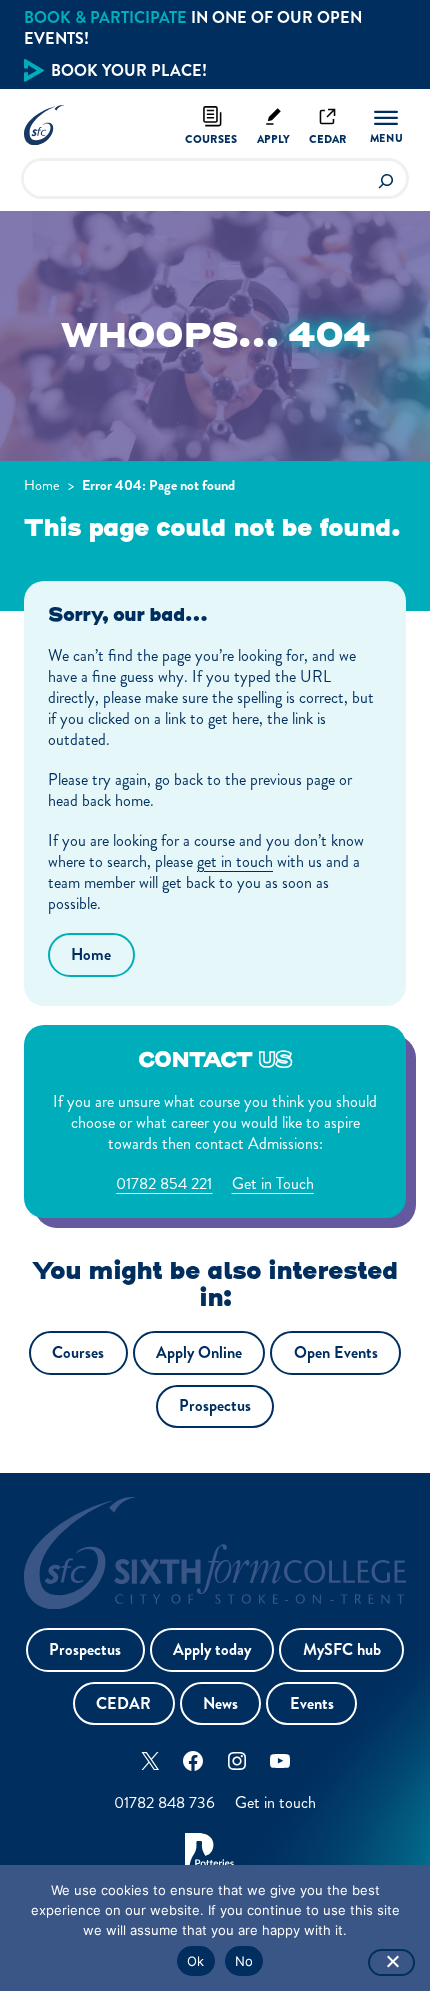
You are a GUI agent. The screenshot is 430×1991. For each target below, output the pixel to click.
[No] (391, 1962)
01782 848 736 (164, 1802)
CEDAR (123, 1703)
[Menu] (386, 126)
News (220, 1703)
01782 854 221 (164, 1183)
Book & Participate (105, 17)
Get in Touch (273, 1183)
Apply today (212, 1649)
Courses (211, 139)
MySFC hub (342, 1649)
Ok (196, 1961)
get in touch (235, 861)
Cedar (328, 139)
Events (312, 1703)
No (244, 1961)
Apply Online (199, 1352)
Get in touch (275, 1802)
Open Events (336, 1352)
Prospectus (215, 1405)
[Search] (386, 178)
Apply (273, 139)
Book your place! (129, 70)
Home (42, 485)
